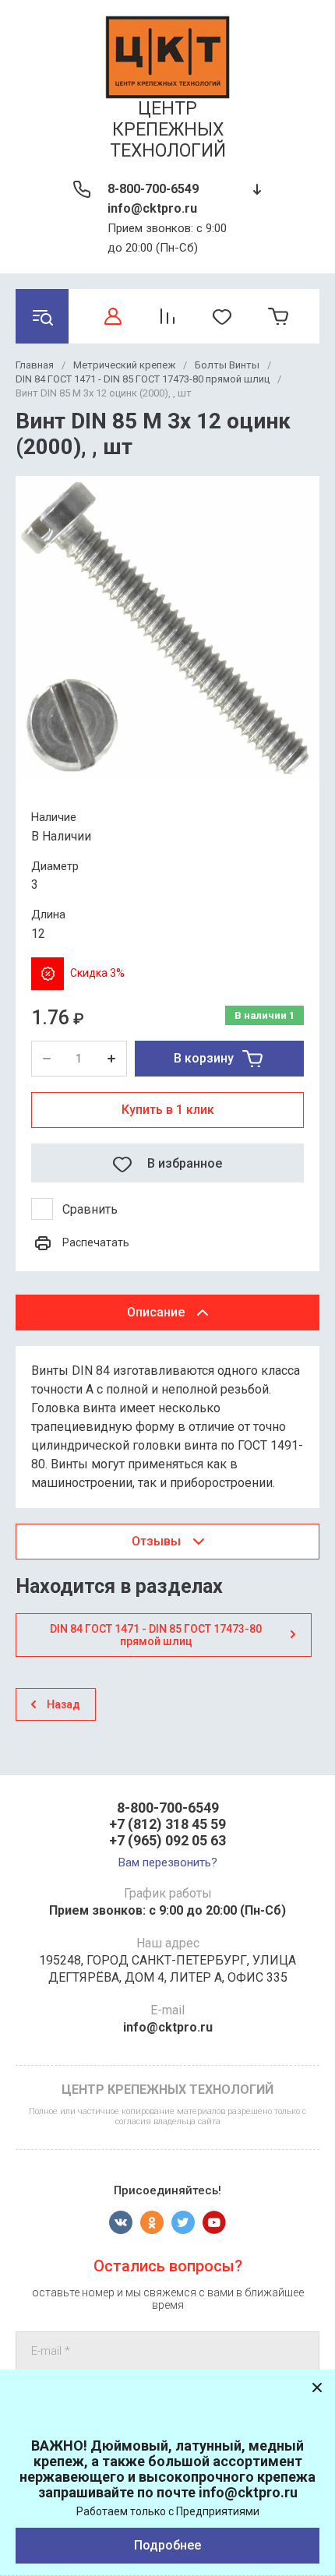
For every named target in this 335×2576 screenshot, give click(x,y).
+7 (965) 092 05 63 (167, 1840)
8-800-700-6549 (153, 189)
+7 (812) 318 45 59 (167, 1824)
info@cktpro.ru (152, 208)
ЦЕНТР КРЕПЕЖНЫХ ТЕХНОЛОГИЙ (168, 130)
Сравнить (90, 1209)
